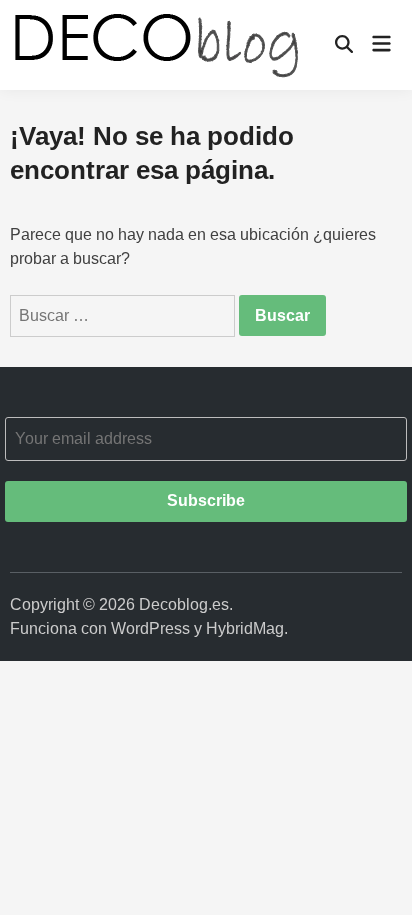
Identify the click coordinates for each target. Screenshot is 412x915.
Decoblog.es (184, 604)
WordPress (150, 628)
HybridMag (245, 628)
